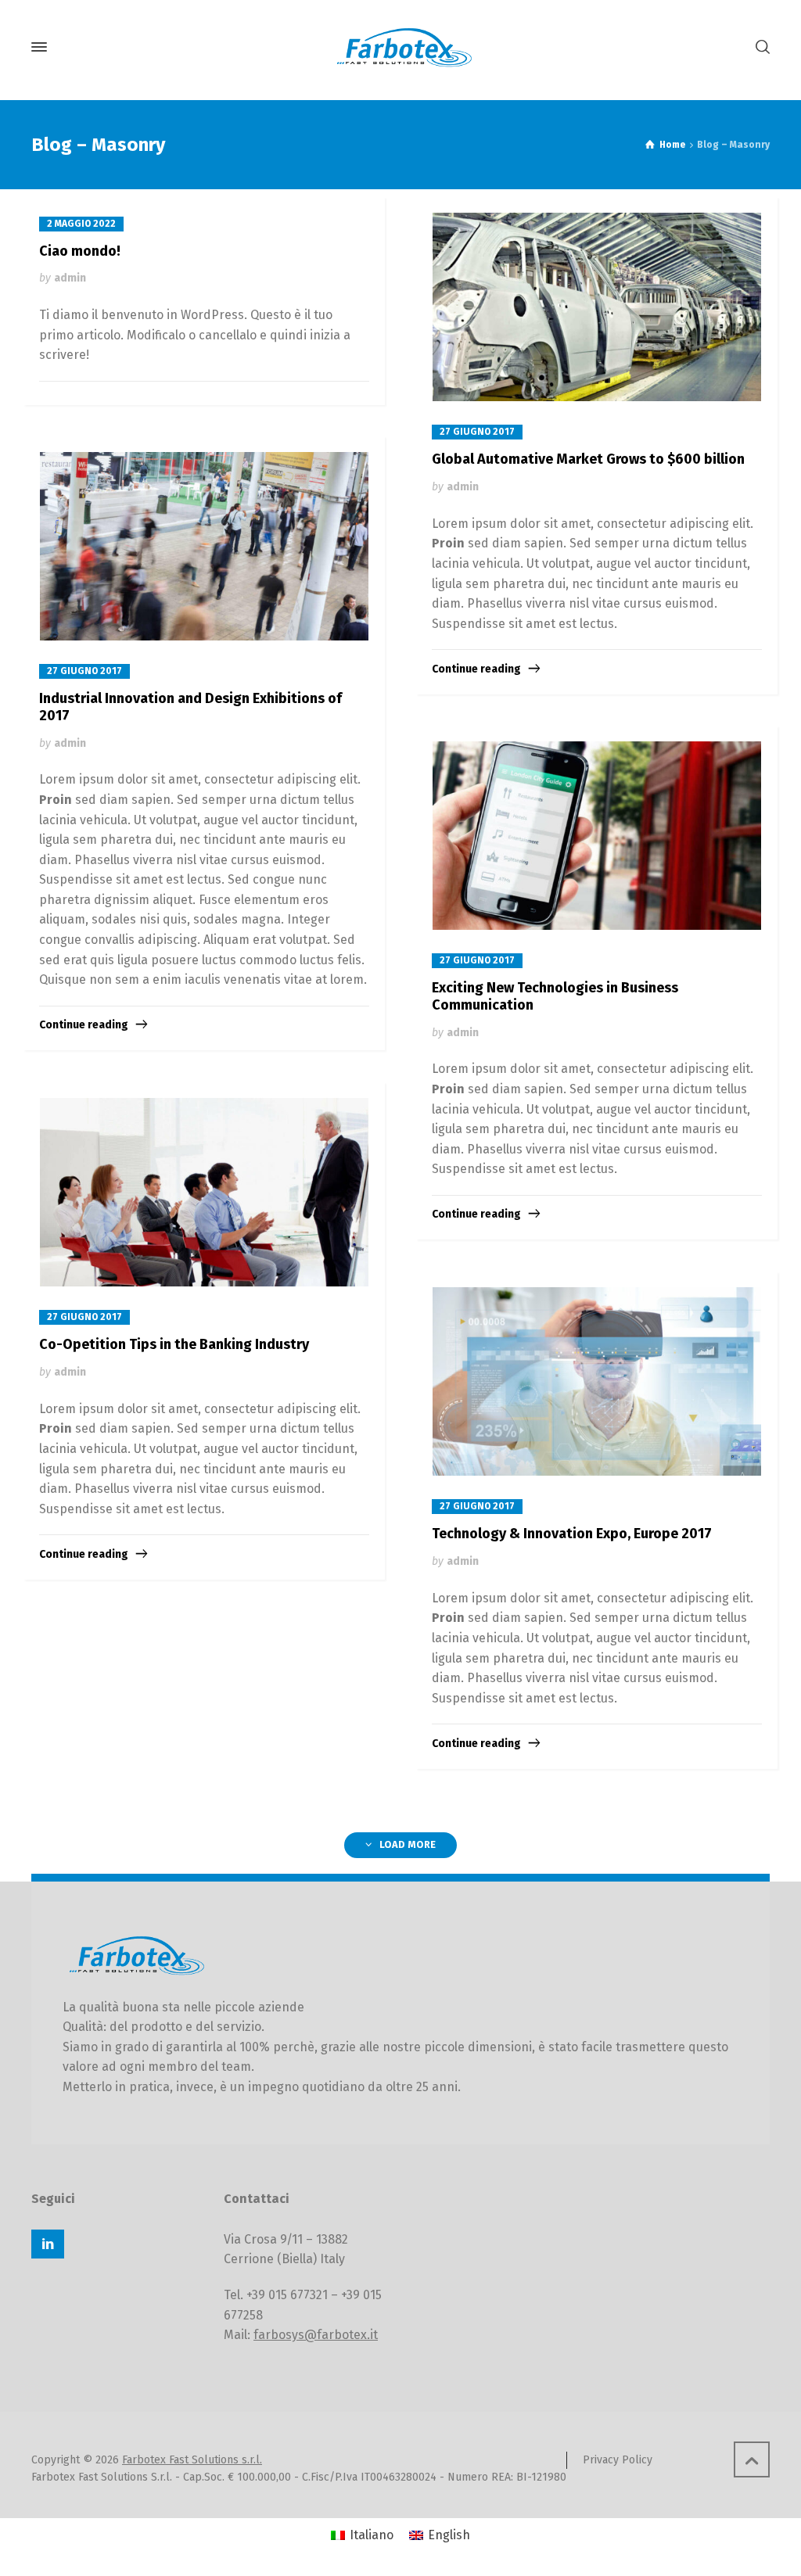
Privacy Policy (618, 2460)
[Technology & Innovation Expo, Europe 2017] (597, 1382)
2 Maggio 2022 (81, 224)
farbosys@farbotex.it (316, 2335)
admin (70, 278)
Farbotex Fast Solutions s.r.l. (192, 2460)
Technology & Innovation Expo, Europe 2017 (572, 1534)
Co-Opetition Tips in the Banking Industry (174, 1344)
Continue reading (476, 669)
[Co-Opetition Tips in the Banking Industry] (205, 1193)
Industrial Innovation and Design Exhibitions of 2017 (190, 707)
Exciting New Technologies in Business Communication (555, 996)
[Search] (760, 47)
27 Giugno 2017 (477, 432)
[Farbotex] (400, 47)
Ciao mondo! (80, 251)
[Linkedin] (48, 2244)
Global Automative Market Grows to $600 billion (588, 459)
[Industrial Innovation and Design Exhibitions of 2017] (205, 547)
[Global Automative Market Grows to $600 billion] (597, 307)
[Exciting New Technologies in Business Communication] (597, 836)
